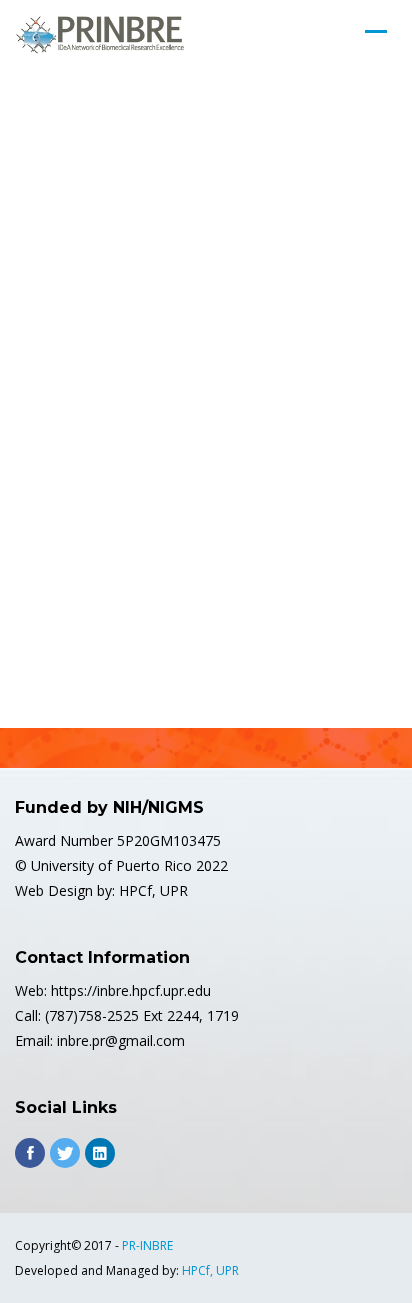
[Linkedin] (100, 1153)
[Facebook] (30, 1153)
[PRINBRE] (100, 35)
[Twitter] (65, 1153)
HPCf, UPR (210, 1270)
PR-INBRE (147, 1245)
